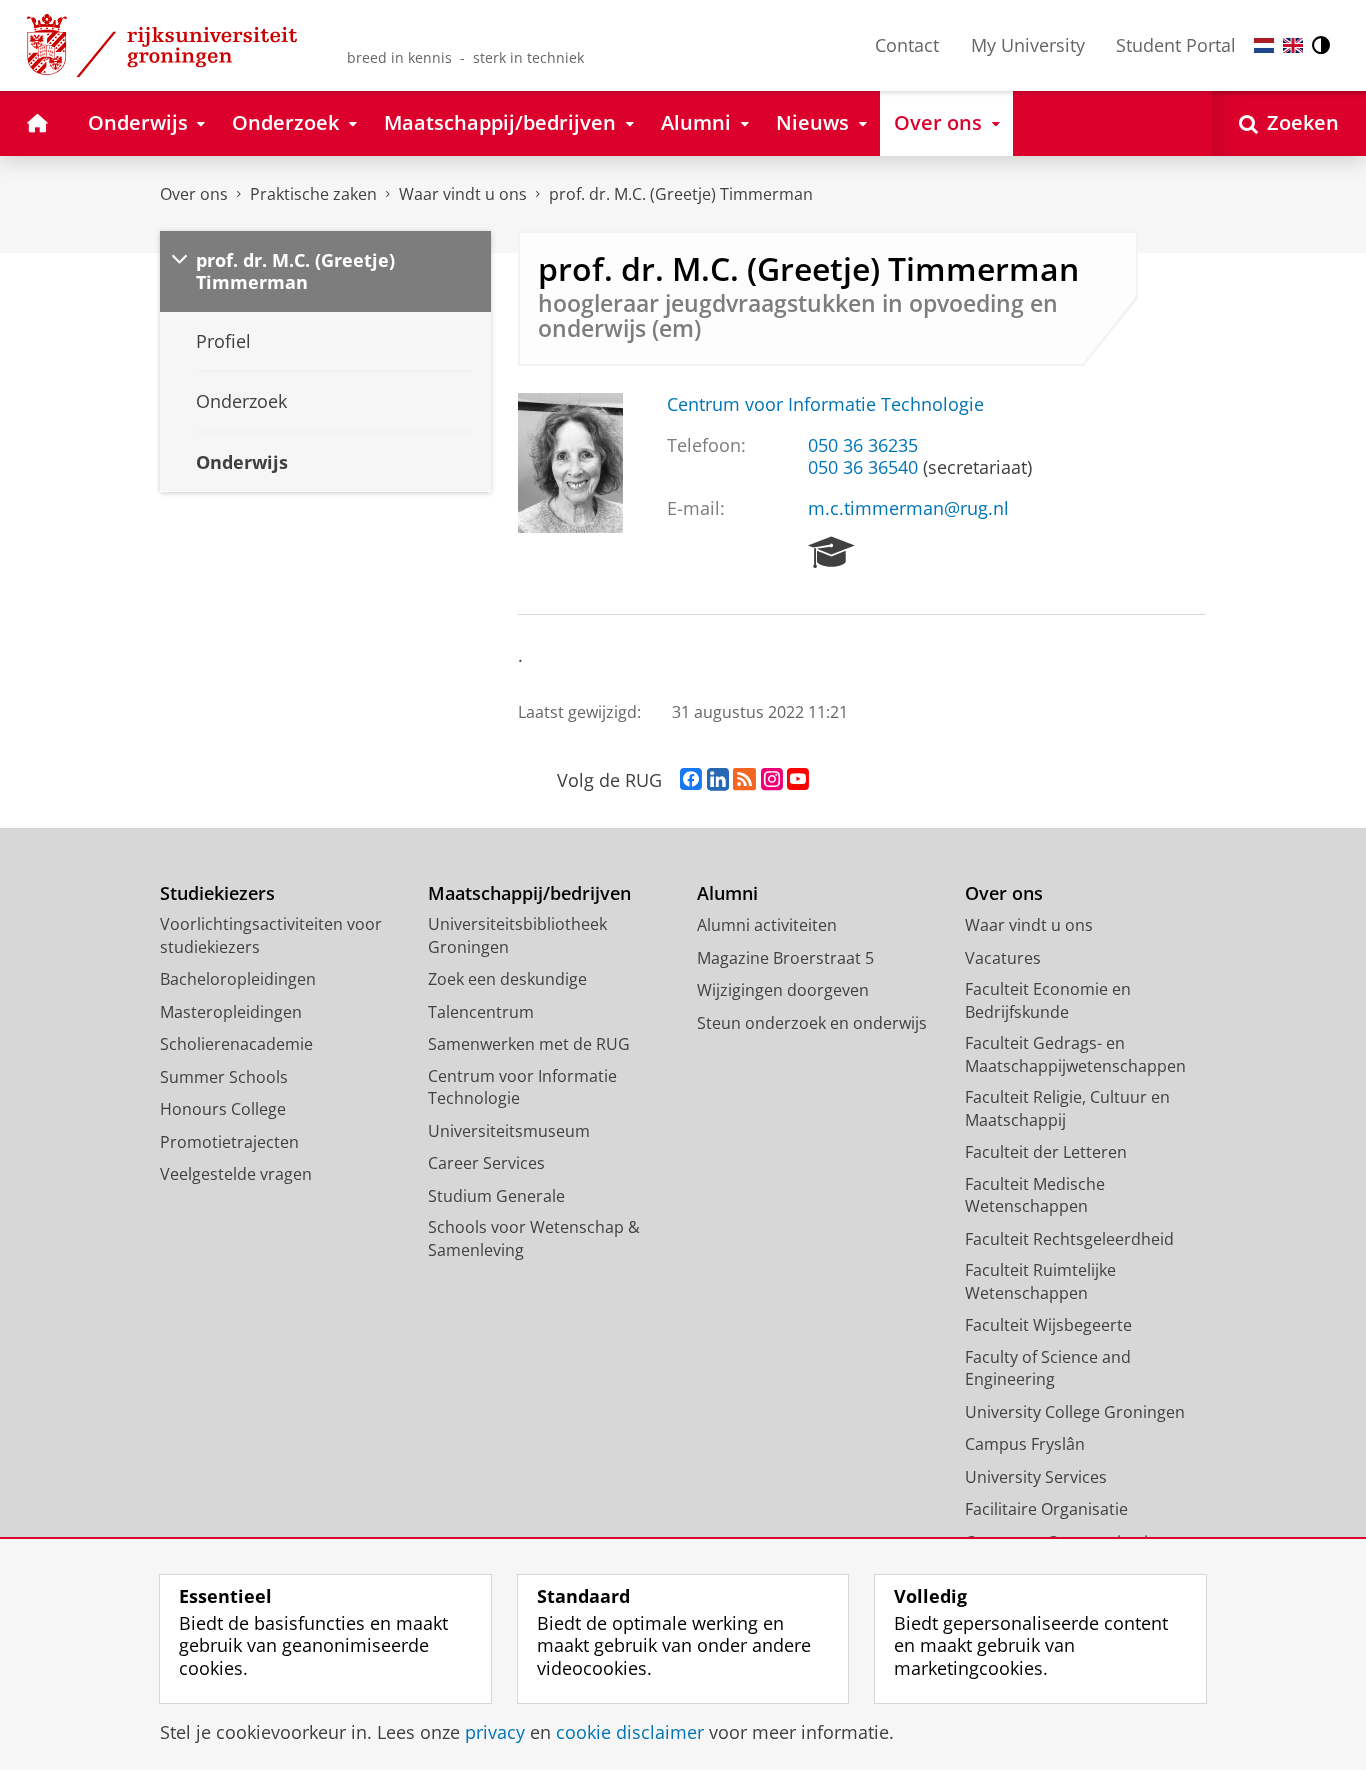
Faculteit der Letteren (1046, 1152)
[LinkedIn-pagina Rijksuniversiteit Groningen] (718, 780)
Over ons (194, 194)
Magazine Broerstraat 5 (785, 958)
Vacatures (1003, 958)
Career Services (486, 1163)
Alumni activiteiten (767, 925)
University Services (1036, 1477)
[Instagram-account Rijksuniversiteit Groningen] (772, 780)
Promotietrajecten (229, 1142)
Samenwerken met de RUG (529, 1044)
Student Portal (1176, 45)
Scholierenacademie (236, 1044)
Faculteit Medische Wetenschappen (1035, 1195)
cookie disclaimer (630, 1732)
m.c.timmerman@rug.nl (908, 508)
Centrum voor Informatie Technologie (825, 404)
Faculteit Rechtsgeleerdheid (1069, 1239)
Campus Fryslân (1025, 1444)
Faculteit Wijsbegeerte (1048, 1325)
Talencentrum (481, 1012)
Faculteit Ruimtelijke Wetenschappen (1040, 1281)
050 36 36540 (863, 467)
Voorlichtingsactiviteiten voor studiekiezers (271, 935)
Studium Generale (496, 1196)
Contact (907, 45)
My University (1028, 45)
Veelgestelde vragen (236, 1174)
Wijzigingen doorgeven (783, 990)
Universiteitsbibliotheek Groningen (517, 935)
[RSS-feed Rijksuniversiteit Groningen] (744, 780)
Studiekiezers (217, 893)
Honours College (223, 1109)
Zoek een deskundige (507, 979)
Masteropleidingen (231, 1012)
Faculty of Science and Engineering (1048, 1368)
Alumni (727, 893)
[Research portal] (831, 553)
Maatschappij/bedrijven (529, 893)
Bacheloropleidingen (238, 979)
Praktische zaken (313, 194)
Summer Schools (224, 1077)
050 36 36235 (863, 445)
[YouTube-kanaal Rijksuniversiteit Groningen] (798, 780)
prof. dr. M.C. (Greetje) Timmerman (681, 194)
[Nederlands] (1264, 45)
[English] (1293, 45)
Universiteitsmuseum (509, 1131)
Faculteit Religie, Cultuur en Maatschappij (1067, 1108)
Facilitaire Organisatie (1046, 1509)
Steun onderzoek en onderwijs (812, 1023)
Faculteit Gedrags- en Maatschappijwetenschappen (1075, 1054)
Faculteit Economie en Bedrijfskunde (1048, 1000)
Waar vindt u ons (463, 194)
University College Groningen (1075, 1412)
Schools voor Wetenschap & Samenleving (534, 1238)
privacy (495, 1732)
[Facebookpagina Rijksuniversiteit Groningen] (691, 780)
